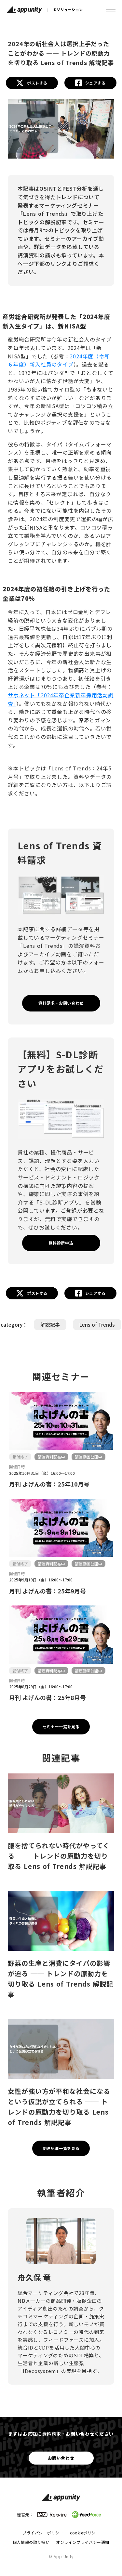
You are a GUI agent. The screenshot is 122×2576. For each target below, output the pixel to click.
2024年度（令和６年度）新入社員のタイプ (59, 360)
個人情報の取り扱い (31, 2542)
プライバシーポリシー (43, 2533)
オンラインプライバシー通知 (83, 2542)
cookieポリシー (85, 2533)
